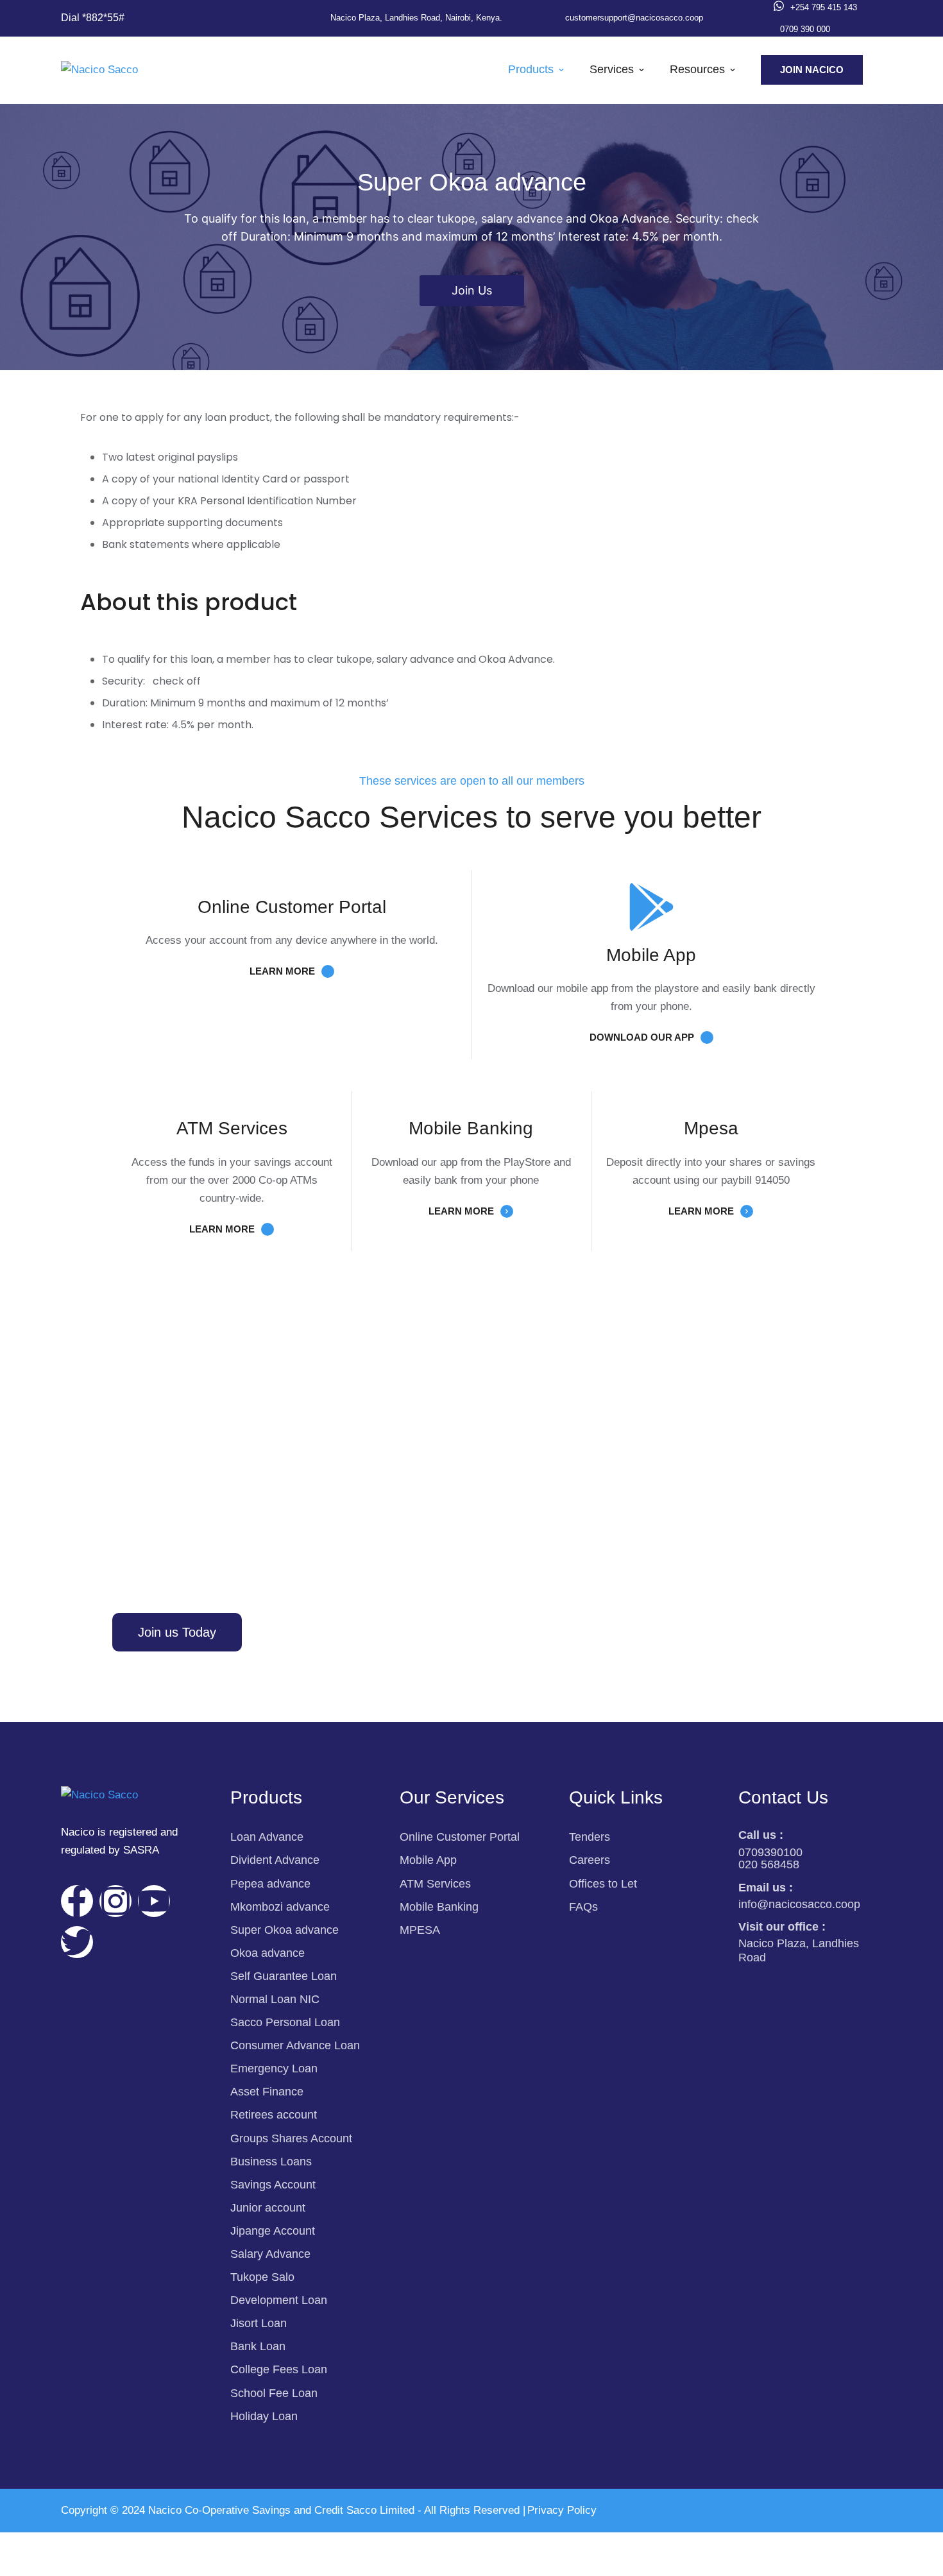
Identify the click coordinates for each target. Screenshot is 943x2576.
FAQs (583, 1907)
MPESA (420, 1930)
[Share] (135, 2545)
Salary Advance (270, 2254)
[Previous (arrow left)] (26, 2566)
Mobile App (428, 1860)
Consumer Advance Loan (295, 2045)
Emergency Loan (274, 2068)
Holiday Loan (264, 2416)
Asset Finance (267, 2092)
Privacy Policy (562, 2510)
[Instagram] (115, 1901)
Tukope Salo (262, 2277)
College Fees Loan (279, 2369)
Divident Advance (275, 1860)
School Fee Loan (274, 2393)
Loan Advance (267, 1837)
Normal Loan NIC (275, 1999)
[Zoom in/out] (26, 2545)
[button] (93, 18)
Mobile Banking (439, 1907)
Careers (590, 1860)
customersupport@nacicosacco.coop (634, 18)
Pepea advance (270, 1884)
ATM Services (435, 1884)
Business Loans (271, 2162)
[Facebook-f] (77, 1901)
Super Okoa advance (285, 1930)
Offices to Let (603, 1884)
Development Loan (279, 2300)
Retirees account (274, 2115)
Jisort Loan (259, 2323)
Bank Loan (258, 2346)
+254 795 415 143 (824, 7)
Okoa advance (268, 1953)
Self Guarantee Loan (284, 1976)
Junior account (268, 2208)
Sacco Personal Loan (285, 2022)
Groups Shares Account (291, 2138)
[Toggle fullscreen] (80, 2545)
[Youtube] (154, 1901)
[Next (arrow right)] (80, 2566)
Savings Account (273, 2185)
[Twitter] (77, 1942)
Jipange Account (273, 2231)
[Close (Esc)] (189, 2545)
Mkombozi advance (280, 1907)
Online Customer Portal (460, 1837)
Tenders (590, 1837)
